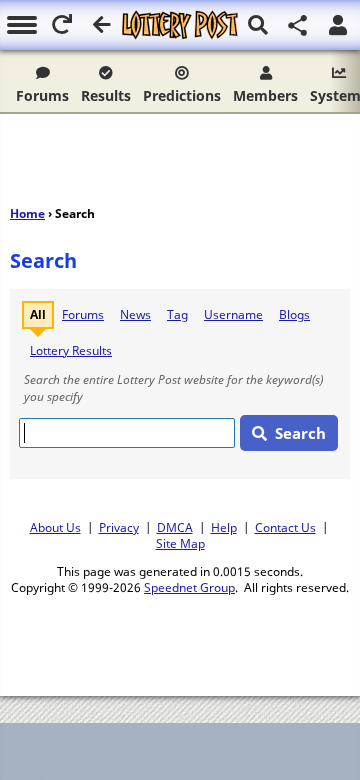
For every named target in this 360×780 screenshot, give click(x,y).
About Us (55, 527)
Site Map (180, 543)
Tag (177, 314)
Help (224, 527)
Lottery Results (71, 350)
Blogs (294, 314)
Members (265, 95)
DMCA (175, 527)
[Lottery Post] (179, 25)
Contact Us (285, 527)
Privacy (119, 527)
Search (300, 433)
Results (106, 95)
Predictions (182, 95)
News (135, 314)
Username (233, 314)
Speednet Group (189, 587)
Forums (42, 95)
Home (27, 213)
